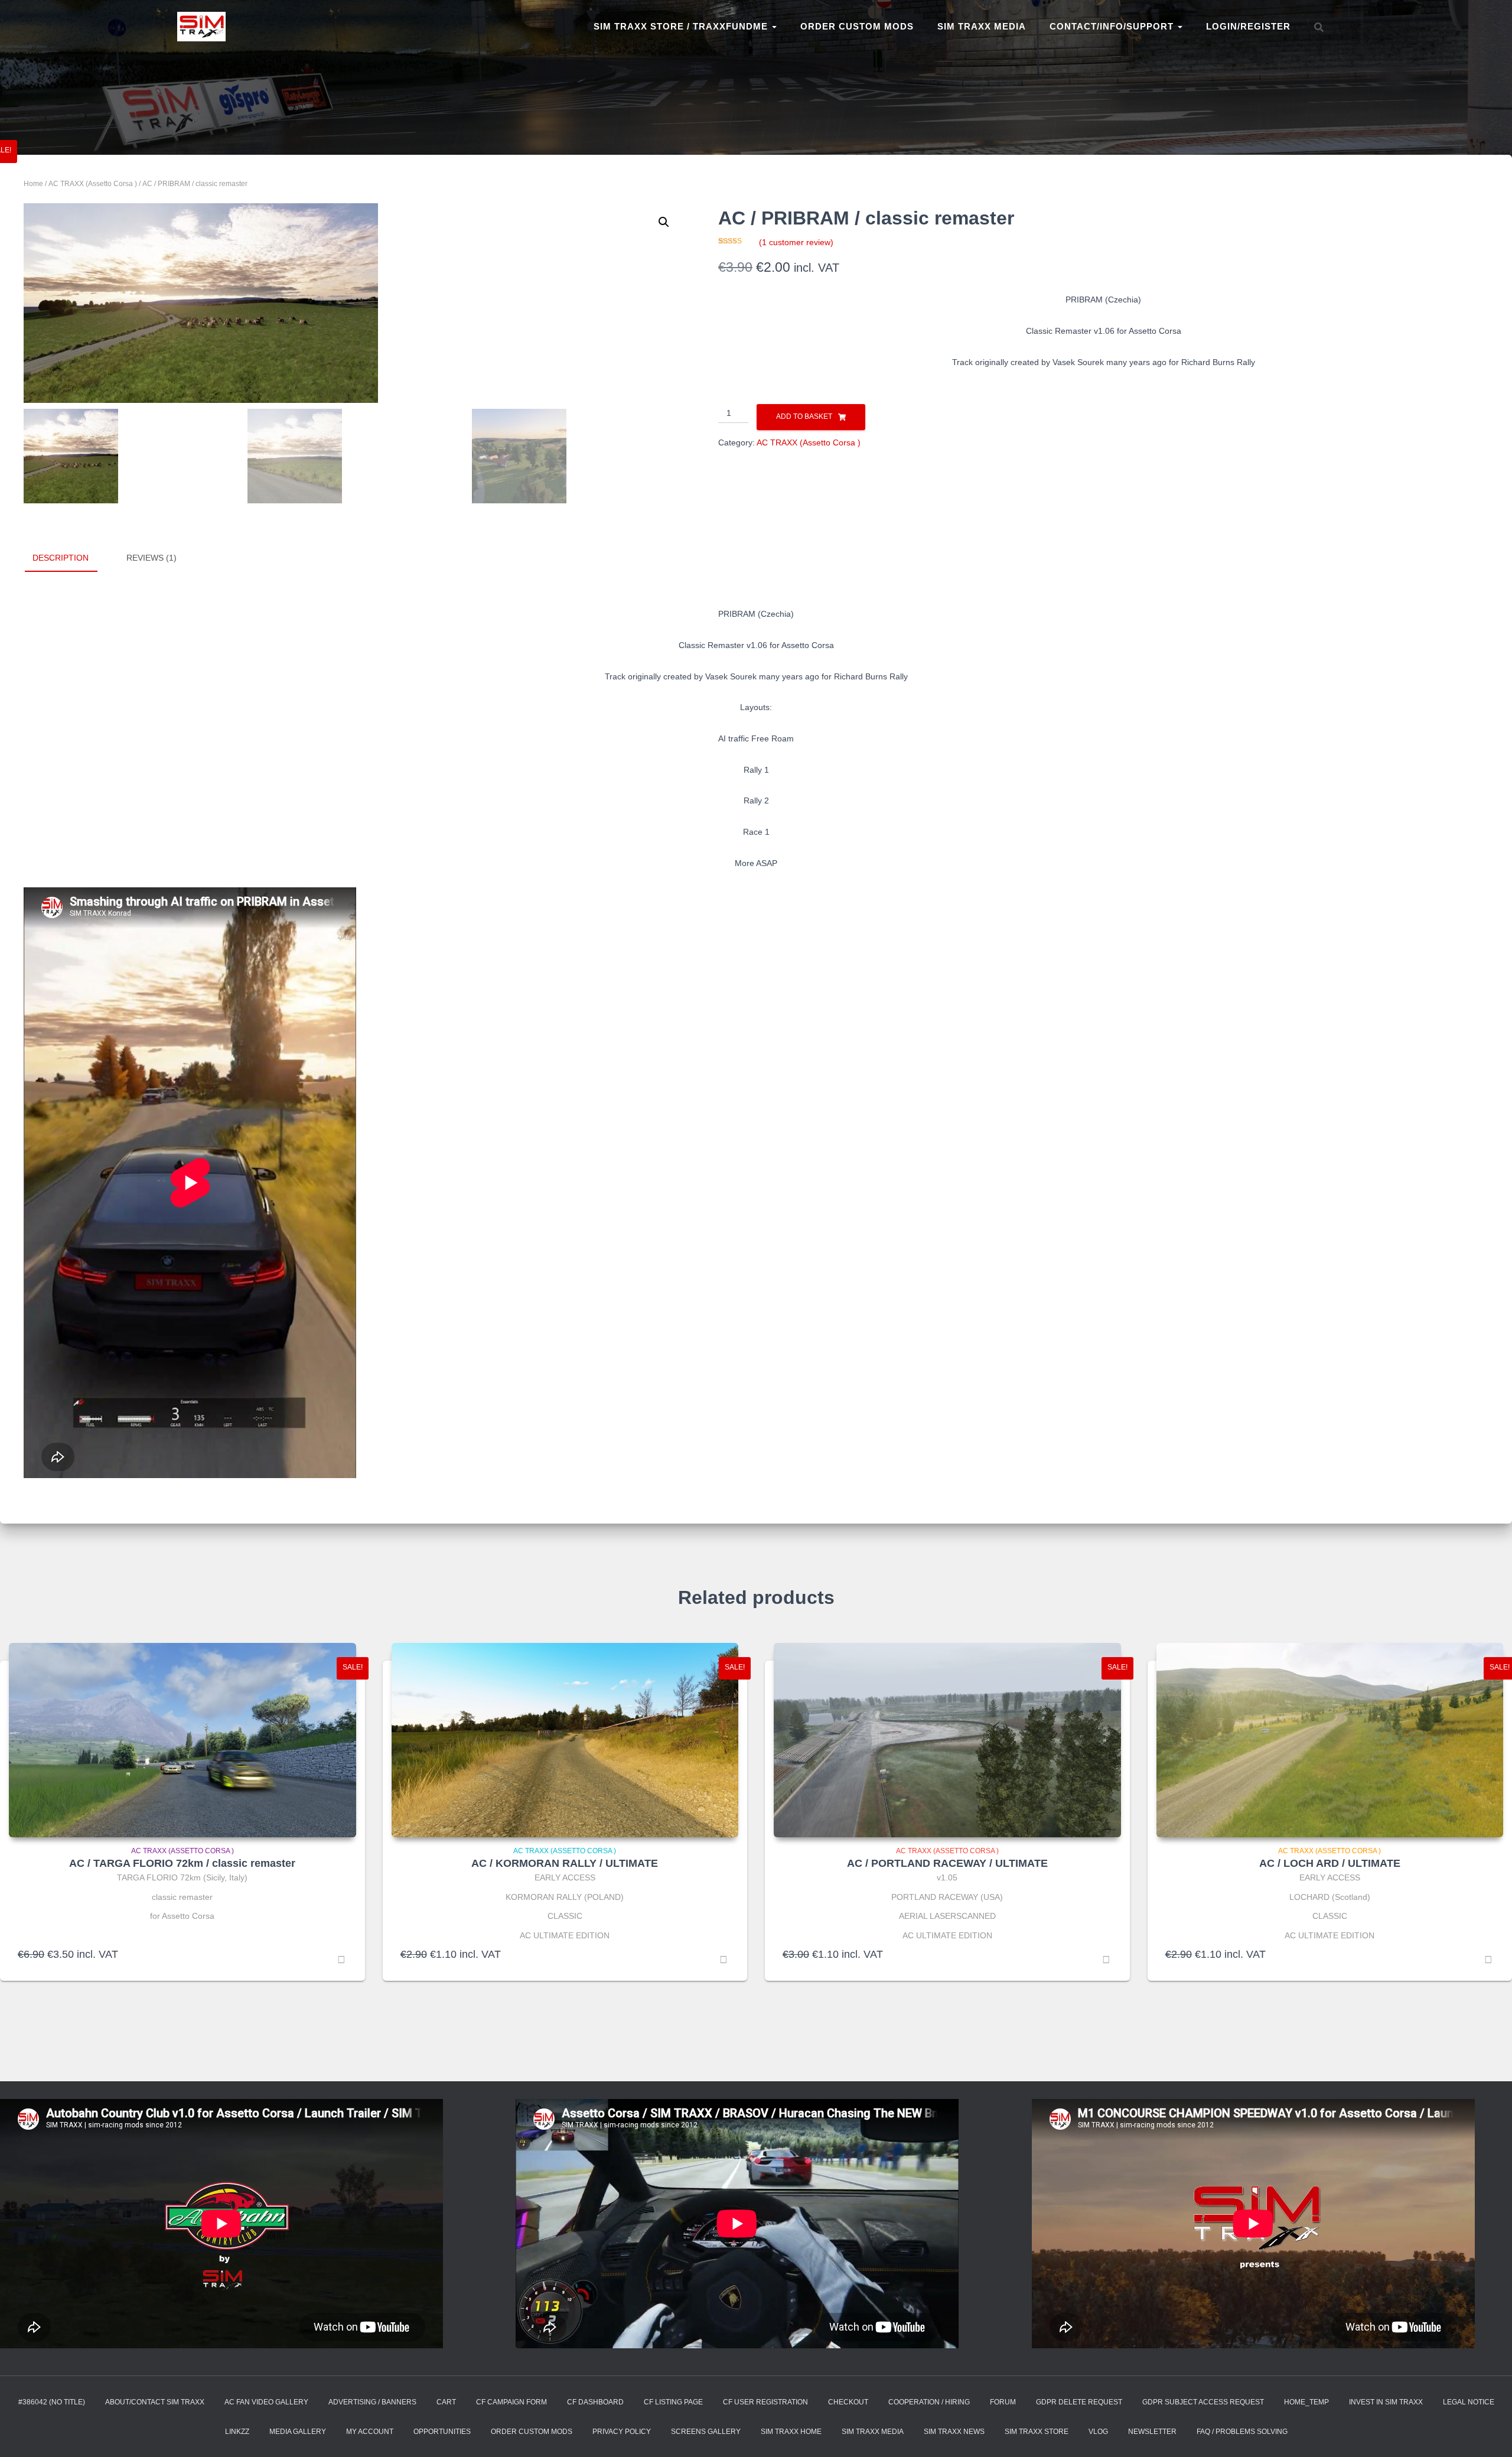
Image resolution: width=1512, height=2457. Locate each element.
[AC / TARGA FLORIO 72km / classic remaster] (183, 1740)
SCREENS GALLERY (706, 2432)
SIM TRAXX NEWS (954, 2432)
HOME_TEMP (1306, 2402)
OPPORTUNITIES (442, 2432)
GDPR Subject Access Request (1203, 2402)
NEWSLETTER (1152, 2432)
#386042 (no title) (52, 2402)
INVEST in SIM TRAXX (1386, 2402)
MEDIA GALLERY (298, 2432)
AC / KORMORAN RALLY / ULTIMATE (565, 1863)
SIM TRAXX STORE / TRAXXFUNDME (682, 26)
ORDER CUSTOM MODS (857, 26)
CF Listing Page (673, 2402)
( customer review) (796, 242)
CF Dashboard (595, 2402)
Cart (446, 2402)
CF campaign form (511, 2402)
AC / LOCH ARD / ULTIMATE (1330, 1863)
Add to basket (804, 416)
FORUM (1003, 2402)
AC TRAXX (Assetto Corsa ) (93, 184)
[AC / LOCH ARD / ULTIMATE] (1330, 1740)
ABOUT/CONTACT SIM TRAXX (155, 2402)
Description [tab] (61, 558)
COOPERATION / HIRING (929, 2402)
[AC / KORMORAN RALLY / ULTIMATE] (565, 1740)
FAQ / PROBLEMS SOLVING (1242, 2432)
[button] (664, 222)
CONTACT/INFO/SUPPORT (1113, 26)
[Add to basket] (341, 1960)
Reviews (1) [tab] (151, 558)
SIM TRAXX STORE (1037, 2432)
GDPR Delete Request (1079, 2402)
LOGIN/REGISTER (1248, 26)
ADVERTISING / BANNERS (372, 2402)
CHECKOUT (848, 2402)
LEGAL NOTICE (1469, 2402)
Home (33, 184)
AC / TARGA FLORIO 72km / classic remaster (182, 1863)
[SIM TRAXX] (201, 27)
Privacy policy (622, 2432)
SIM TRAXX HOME (791, 2432)
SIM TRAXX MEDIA (982, 26)
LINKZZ (237, 2432)
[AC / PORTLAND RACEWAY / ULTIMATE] (947, 1740)
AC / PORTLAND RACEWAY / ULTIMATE (947, 1863)
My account (370, 2432)
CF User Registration (765, 2402)
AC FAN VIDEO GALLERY (266, 2402)
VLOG (1098, 2432)
